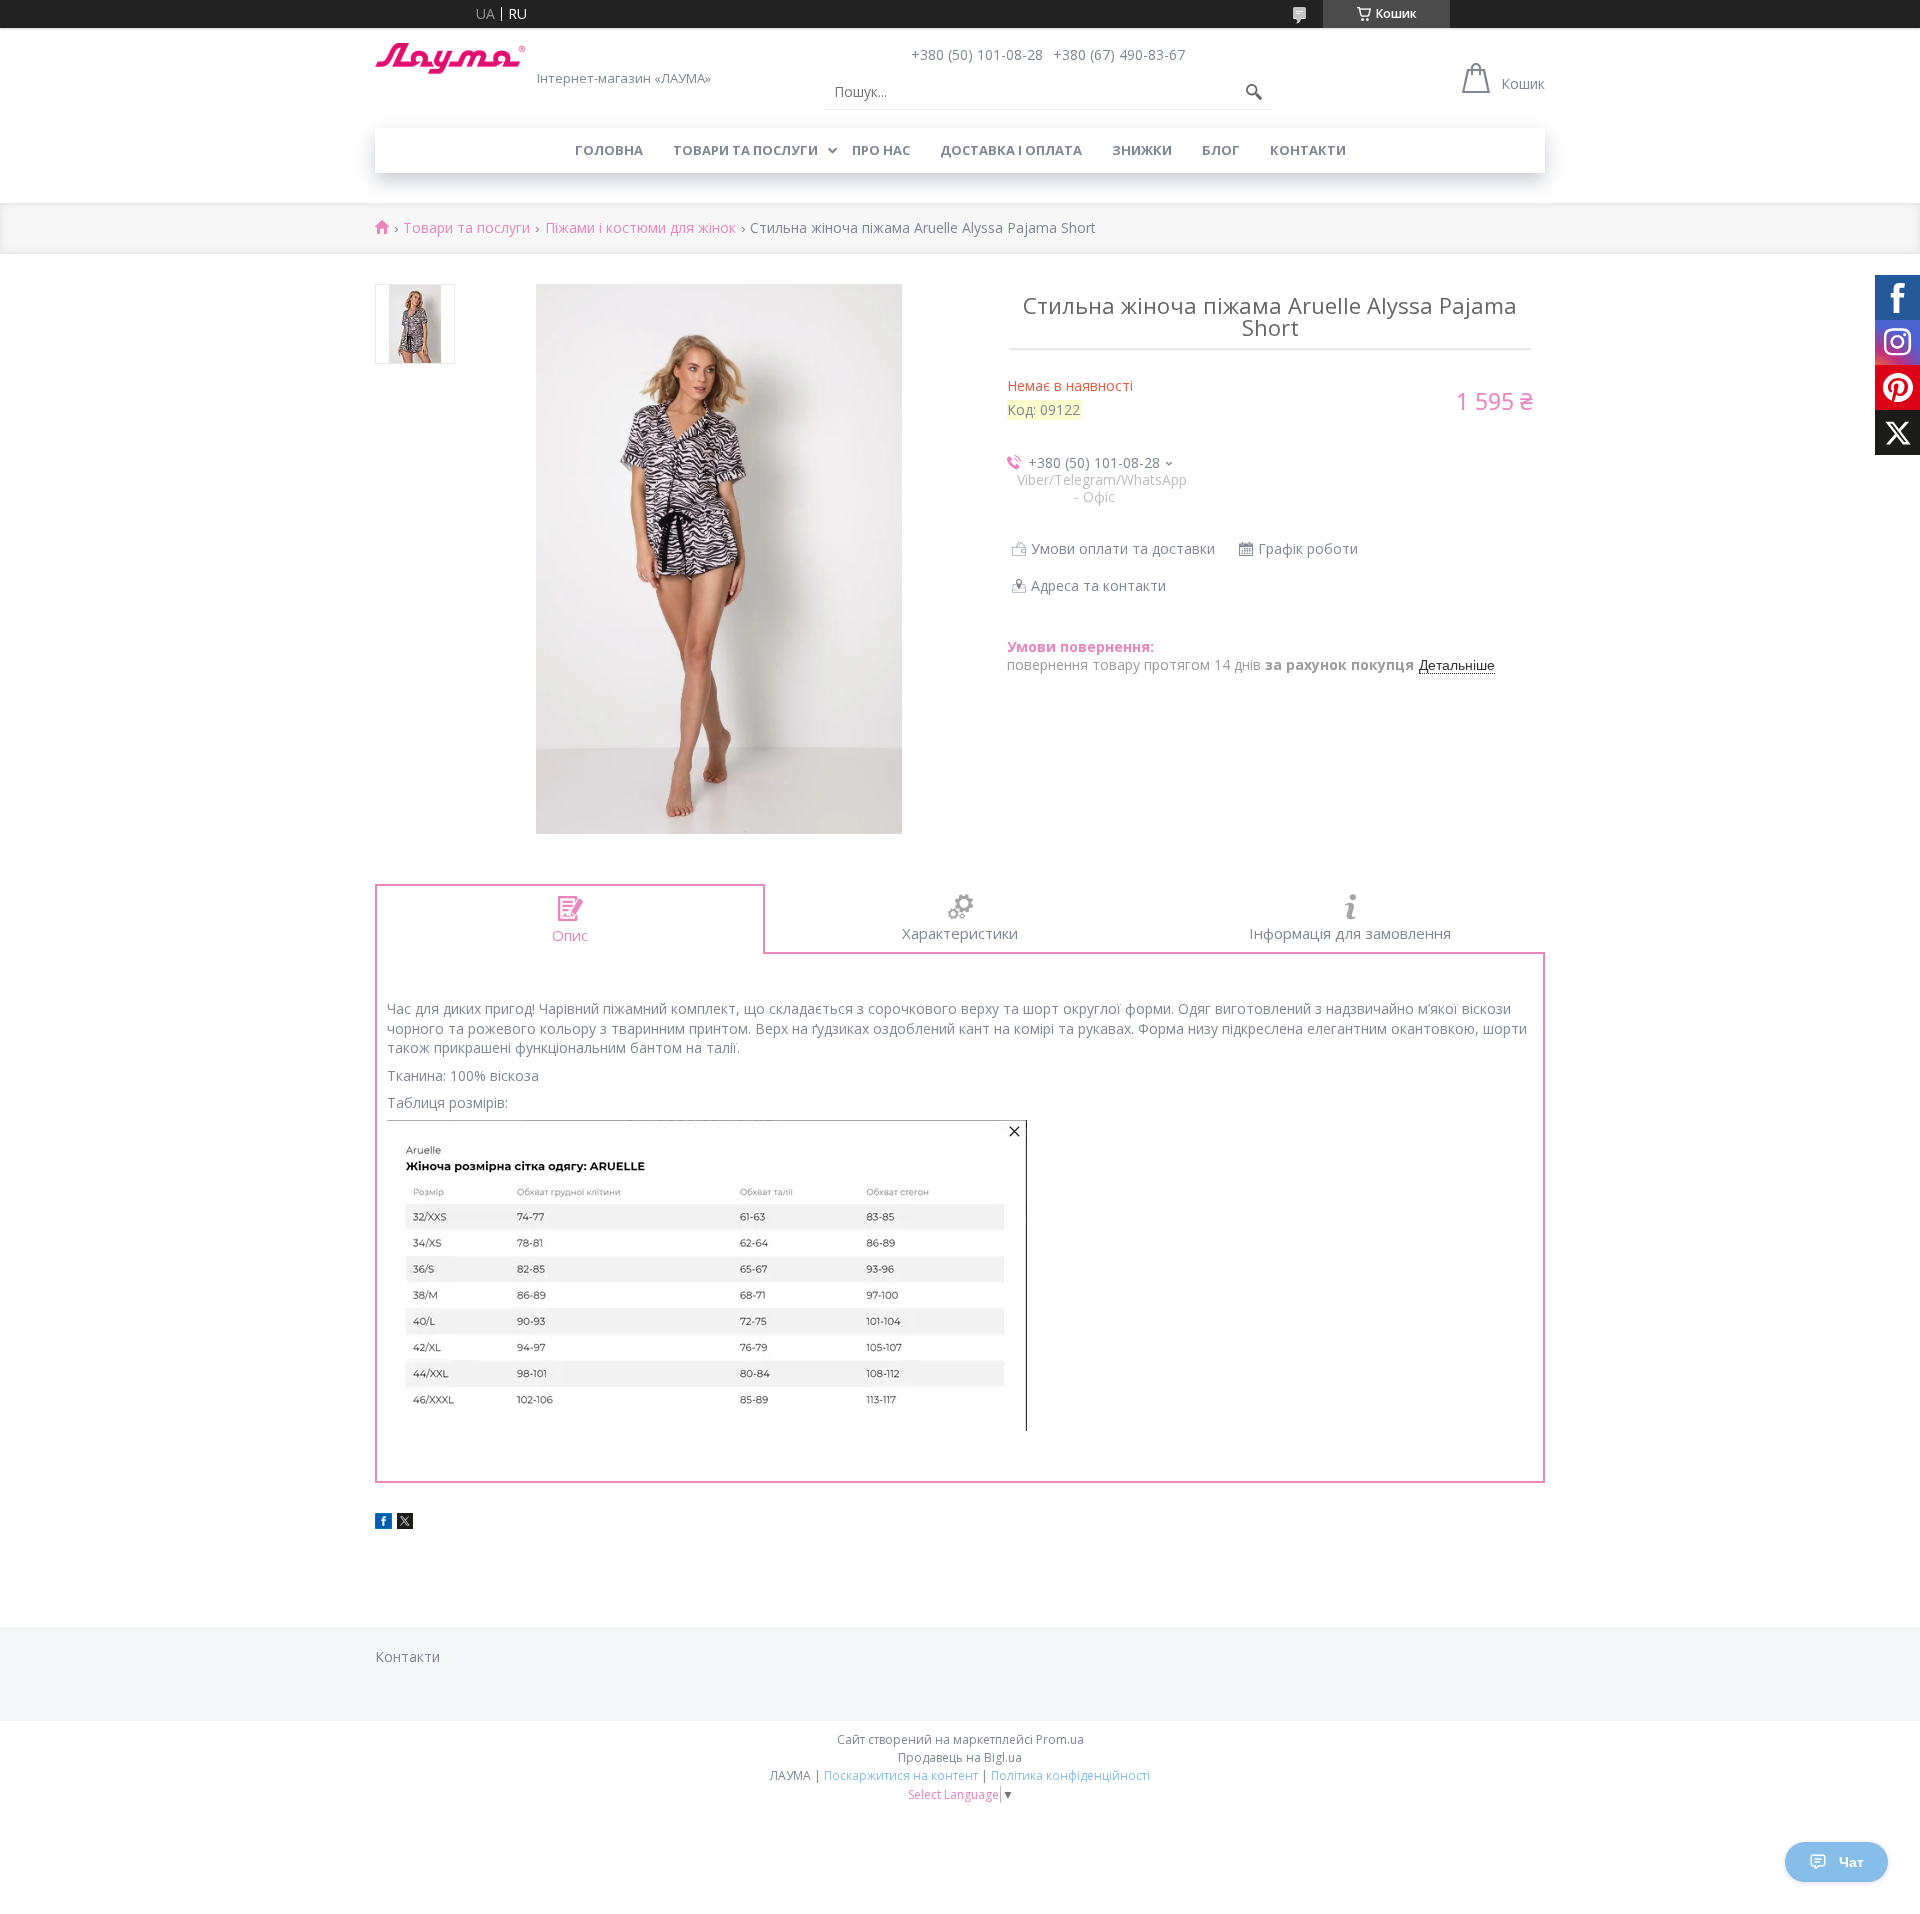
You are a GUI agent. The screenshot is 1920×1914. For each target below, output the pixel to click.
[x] (405, 1523)
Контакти (1308, 150)
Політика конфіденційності (1070, 1775)
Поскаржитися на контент (901, 1775)
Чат (1851, 1862)
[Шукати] (1254, 92)
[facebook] (383, 1523)
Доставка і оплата (1011, 150)
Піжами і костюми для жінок (640, 228)
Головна (609, 150)
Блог (1221, 150)
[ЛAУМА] (450, 58)
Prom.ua (1060, 1739)
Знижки (1142, 150)
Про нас (881, 150)
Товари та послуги (745, 150)
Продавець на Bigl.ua (960, 1757)
